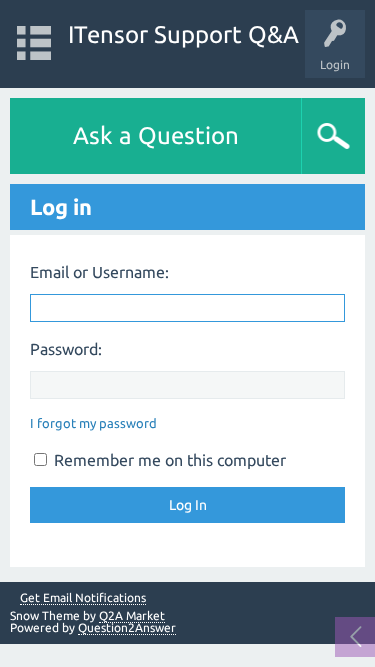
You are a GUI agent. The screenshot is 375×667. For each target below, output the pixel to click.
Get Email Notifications (83, 598)
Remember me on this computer (168, 460)
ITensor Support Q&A (183, 34)
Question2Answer (127, 627)
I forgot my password (93, 423)
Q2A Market (132, 615)
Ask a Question (156, 135)
